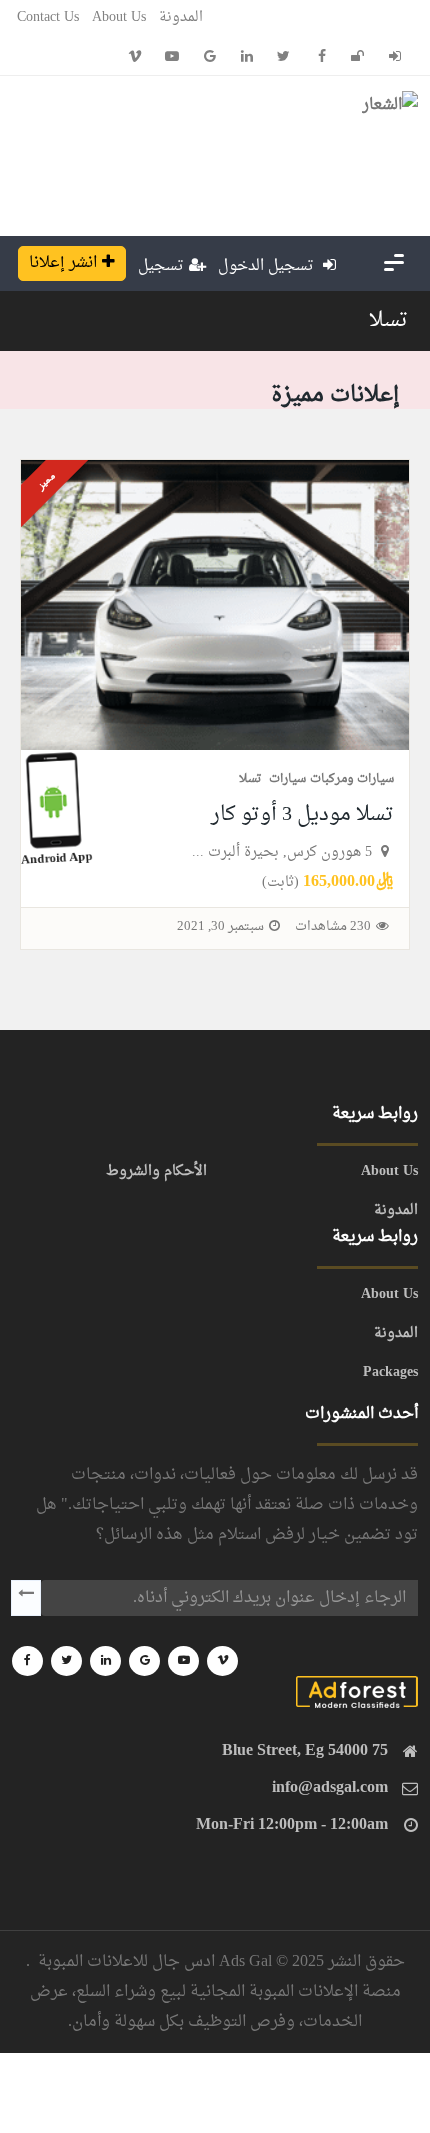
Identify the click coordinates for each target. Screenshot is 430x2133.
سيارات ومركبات (352, 779)
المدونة (181, 17)
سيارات (287, 779)
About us (119, 17)
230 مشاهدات (333, 926)
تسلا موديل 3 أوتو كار (302, 815)
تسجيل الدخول (268, 266)
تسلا (388, 321)
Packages (390, 1373)
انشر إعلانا (63, 263)
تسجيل (161, 266)
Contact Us (48, 17)
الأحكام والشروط (156, 1172)
